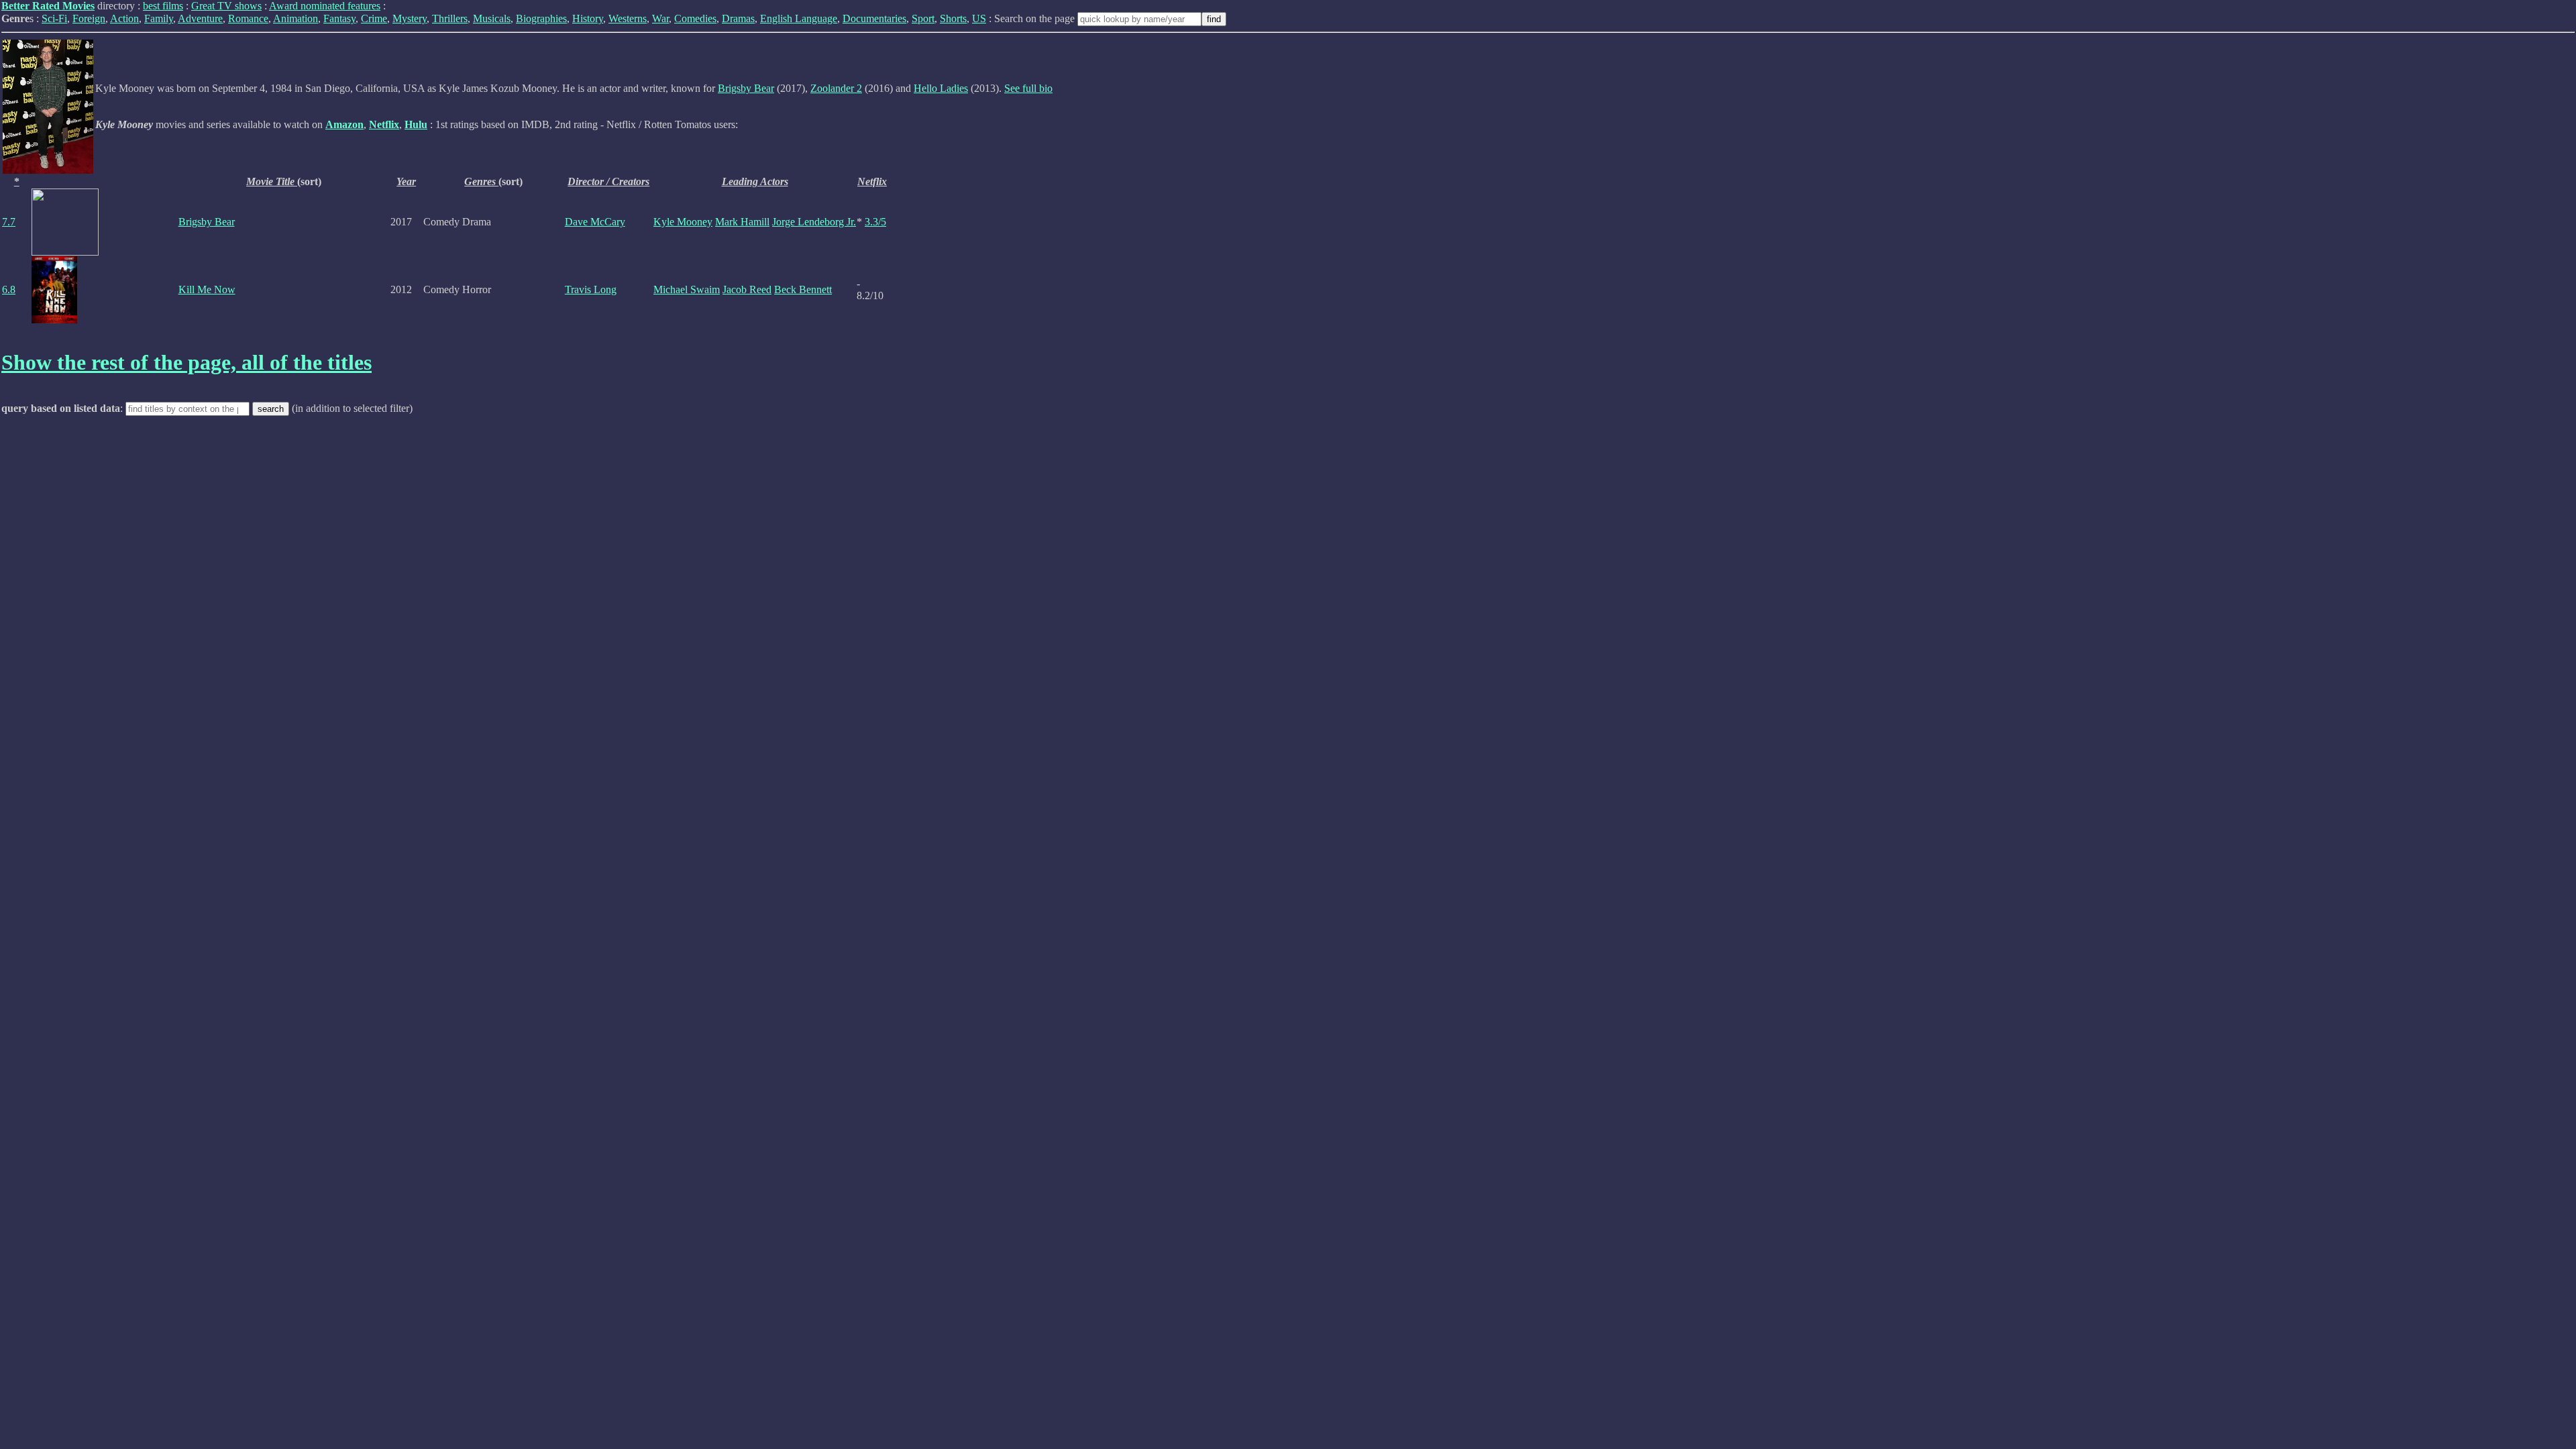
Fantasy (339, 18)
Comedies (695, 18)
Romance (248, 18)
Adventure (200, 18)
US (979, 18)
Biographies (541, 18)
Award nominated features (325, 6)
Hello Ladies (941, 88)
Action (124, 18)
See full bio (1028, 88)
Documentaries (874, 18)
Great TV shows (226, 6)
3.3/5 (875, 222)
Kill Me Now (207, 289)
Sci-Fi (54, 18)
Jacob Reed (747, 289)
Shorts (953, 18)
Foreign (89, 18)
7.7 (9, 222)
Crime (374, 18)
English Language (799, 18)
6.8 (9, 289)
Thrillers (450, 18)
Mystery (410, 18)
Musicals (492, 18)
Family (159, 18)
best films (163, 6)
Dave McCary (595, 222)
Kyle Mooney (683, 222)
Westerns (628, 18)
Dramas (738, 18)
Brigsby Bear (746, 88)
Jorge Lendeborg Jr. (814, 222)
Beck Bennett (803, 289)
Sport (923, 18)
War (660, 18)
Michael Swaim (687, 289)
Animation (296, 18)
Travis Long (591, 289)
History (588, 18)
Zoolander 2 (836, 88)
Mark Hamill (742, 222)
